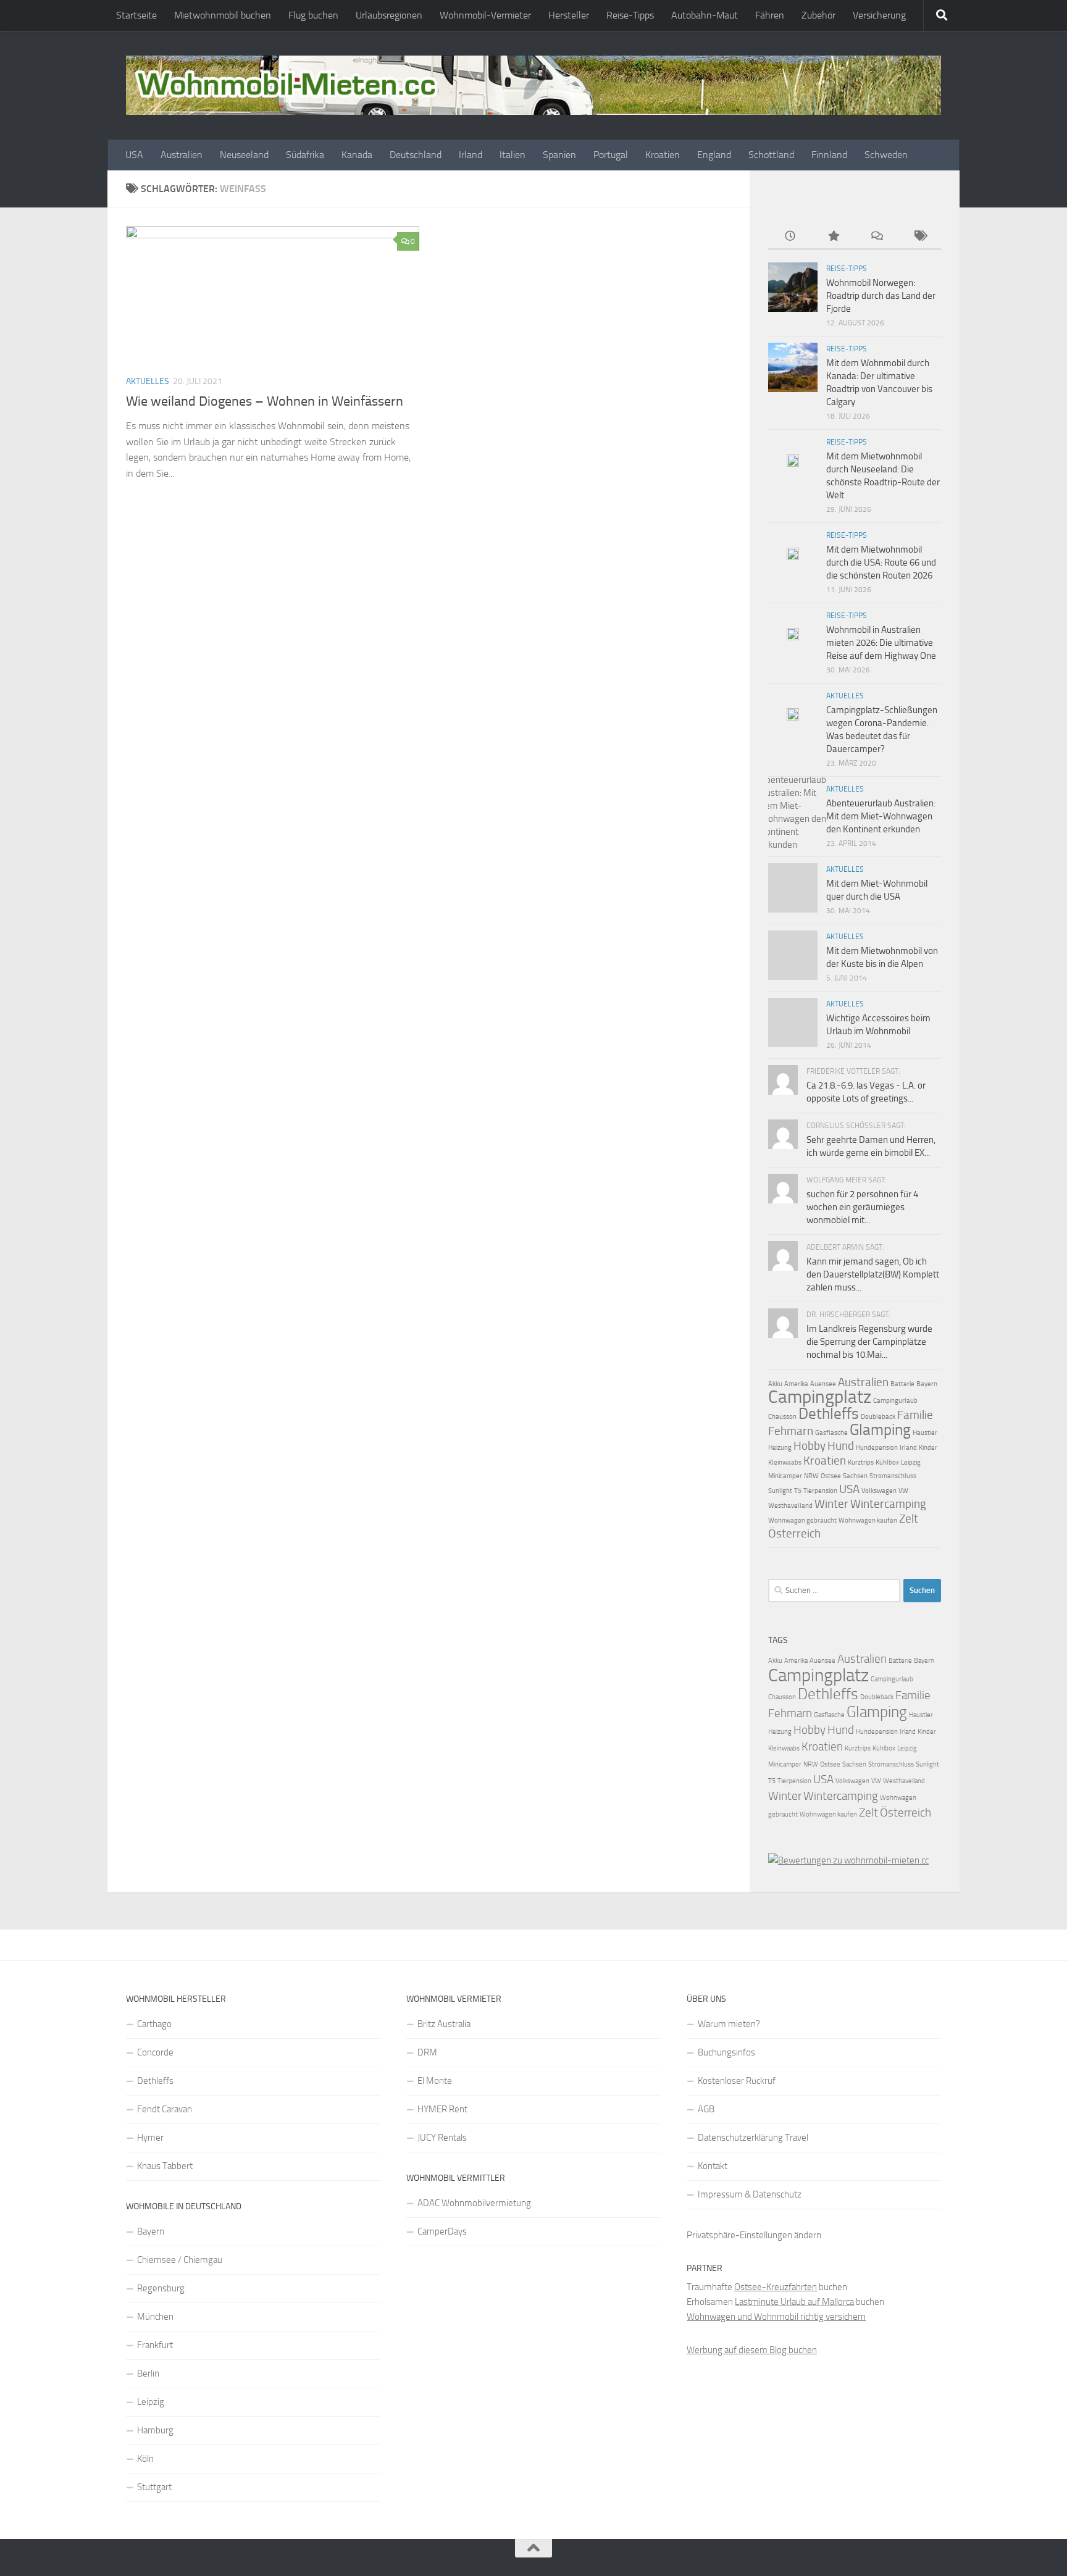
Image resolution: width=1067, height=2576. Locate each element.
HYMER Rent (442, 2109)
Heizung (780, 1448)
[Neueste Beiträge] (790, 237)
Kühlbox (887, 1462)
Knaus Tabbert (165, 2166)
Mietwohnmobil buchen (223, 15)
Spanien (559, 155)
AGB (706, 2109)
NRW (811, 1476)
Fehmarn (791, 1431)
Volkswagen (879, 1491)
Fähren (770, 15)
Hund (841, 1446)
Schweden (886, 155)
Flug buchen (313, 15)
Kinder (928, 1448)
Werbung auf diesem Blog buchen (752, 2350)
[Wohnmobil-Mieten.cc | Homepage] (533, 85)
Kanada (357, 155)
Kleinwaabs (785, 1462)
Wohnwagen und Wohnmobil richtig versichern (776, 2317)
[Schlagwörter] (919, 237)
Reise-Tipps (630, 15)
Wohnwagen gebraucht (802, 1520)
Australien (182, 155)
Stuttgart (154, 2487)
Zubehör (818, 15)
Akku (775, 1384)
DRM (427, 2052)
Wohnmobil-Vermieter (485, 15)
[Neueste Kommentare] (876, 237)
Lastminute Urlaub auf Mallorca (794, 2302)
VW (903, 1491)
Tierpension (820, 1491)
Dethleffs (829, 1414)
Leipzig (911, 1462)
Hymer (150, 2138)
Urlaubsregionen (389, 15)
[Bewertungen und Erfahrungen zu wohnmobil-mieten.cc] (848, 1860)
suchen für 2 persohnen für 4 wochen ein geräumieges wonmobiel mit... (862, 1207)
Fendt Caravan (165, 2109)
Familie (915, 1415)
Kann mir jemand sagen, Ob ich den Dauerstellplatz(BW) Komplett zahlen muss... (873, 1274)
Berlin (148, 2373)
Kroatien (663, 155)
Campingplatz (820, 1397)
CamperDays (442, 2231)
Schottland (771, 155)
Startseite (136, 15)
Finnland (829, 155)
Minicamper (785, 1476)
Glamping (880, 1430)
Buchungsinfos (726, 2052)
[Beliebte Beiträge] (833, 237)
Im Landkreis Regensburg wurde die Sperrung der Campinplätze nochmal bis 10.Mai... (869, 1342)
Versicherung (879, 15)
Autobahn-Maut (705, 15)
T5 (798, 1491)
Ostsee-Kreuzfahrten (776, 2287)
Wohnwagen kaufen (868, 1520)
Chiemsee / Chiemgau (180, 2260)
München (155, 2317)
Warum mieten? (729, 2024)
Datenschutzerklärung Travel (753, 2138)
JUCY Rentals (442, 2138)
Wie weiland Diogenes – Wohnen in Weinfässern (265, 401)
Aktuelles (148, 381)
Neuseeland (244, 155)
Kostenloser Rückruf (737, 2081)
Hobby (810, 1446)
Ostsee (831, 1476)
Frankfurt (155, 2345)
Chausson (782, 1417)
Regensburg (161, 2288)
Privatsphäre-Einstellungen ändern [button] (754, 2235)
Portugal (611, 155)
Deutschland (416, 155)
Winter (831, 1504)
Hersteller (569, 15)
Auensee (823, 1384)
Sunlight (780, 1491)
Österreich (794, 1533)
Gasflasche (831, 1433)
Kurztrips (861, 1462)
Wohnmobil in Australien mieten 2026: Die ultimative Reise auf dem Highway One (881, 643)
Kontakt (713, 2166)
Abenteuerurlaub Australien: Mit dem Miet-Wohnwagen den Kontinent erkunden (881, 816)
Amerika (796, 1384)
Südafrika (305, 155)
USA (134, 155)
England (714, 155)
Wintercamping (888, 1504)
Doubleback (878, 1417)
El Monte (435, 2081)
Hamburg (155, 2430)
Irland (471, 155)
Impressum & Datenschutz (750, 2194)
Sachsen (855, 1476)
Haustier (925, 1433)
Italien (513, 155)
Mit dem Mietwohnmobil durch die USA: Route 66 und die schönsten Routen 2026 (881, 562)
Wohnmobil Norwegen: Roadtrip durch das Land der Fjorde (881, 296)
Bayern (927, 1384)
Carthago (154, 2024)
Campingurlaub (895, 1401)
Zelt (909, 1519)
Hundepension (877, 1448)
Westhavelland (790, 1506)
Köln (145, 2459)
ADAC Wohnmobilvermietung (474, 2203)
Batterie (902, 1384)
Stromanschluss (893, 1476)
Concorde (155, 2052)
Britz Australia (444, 2024)
